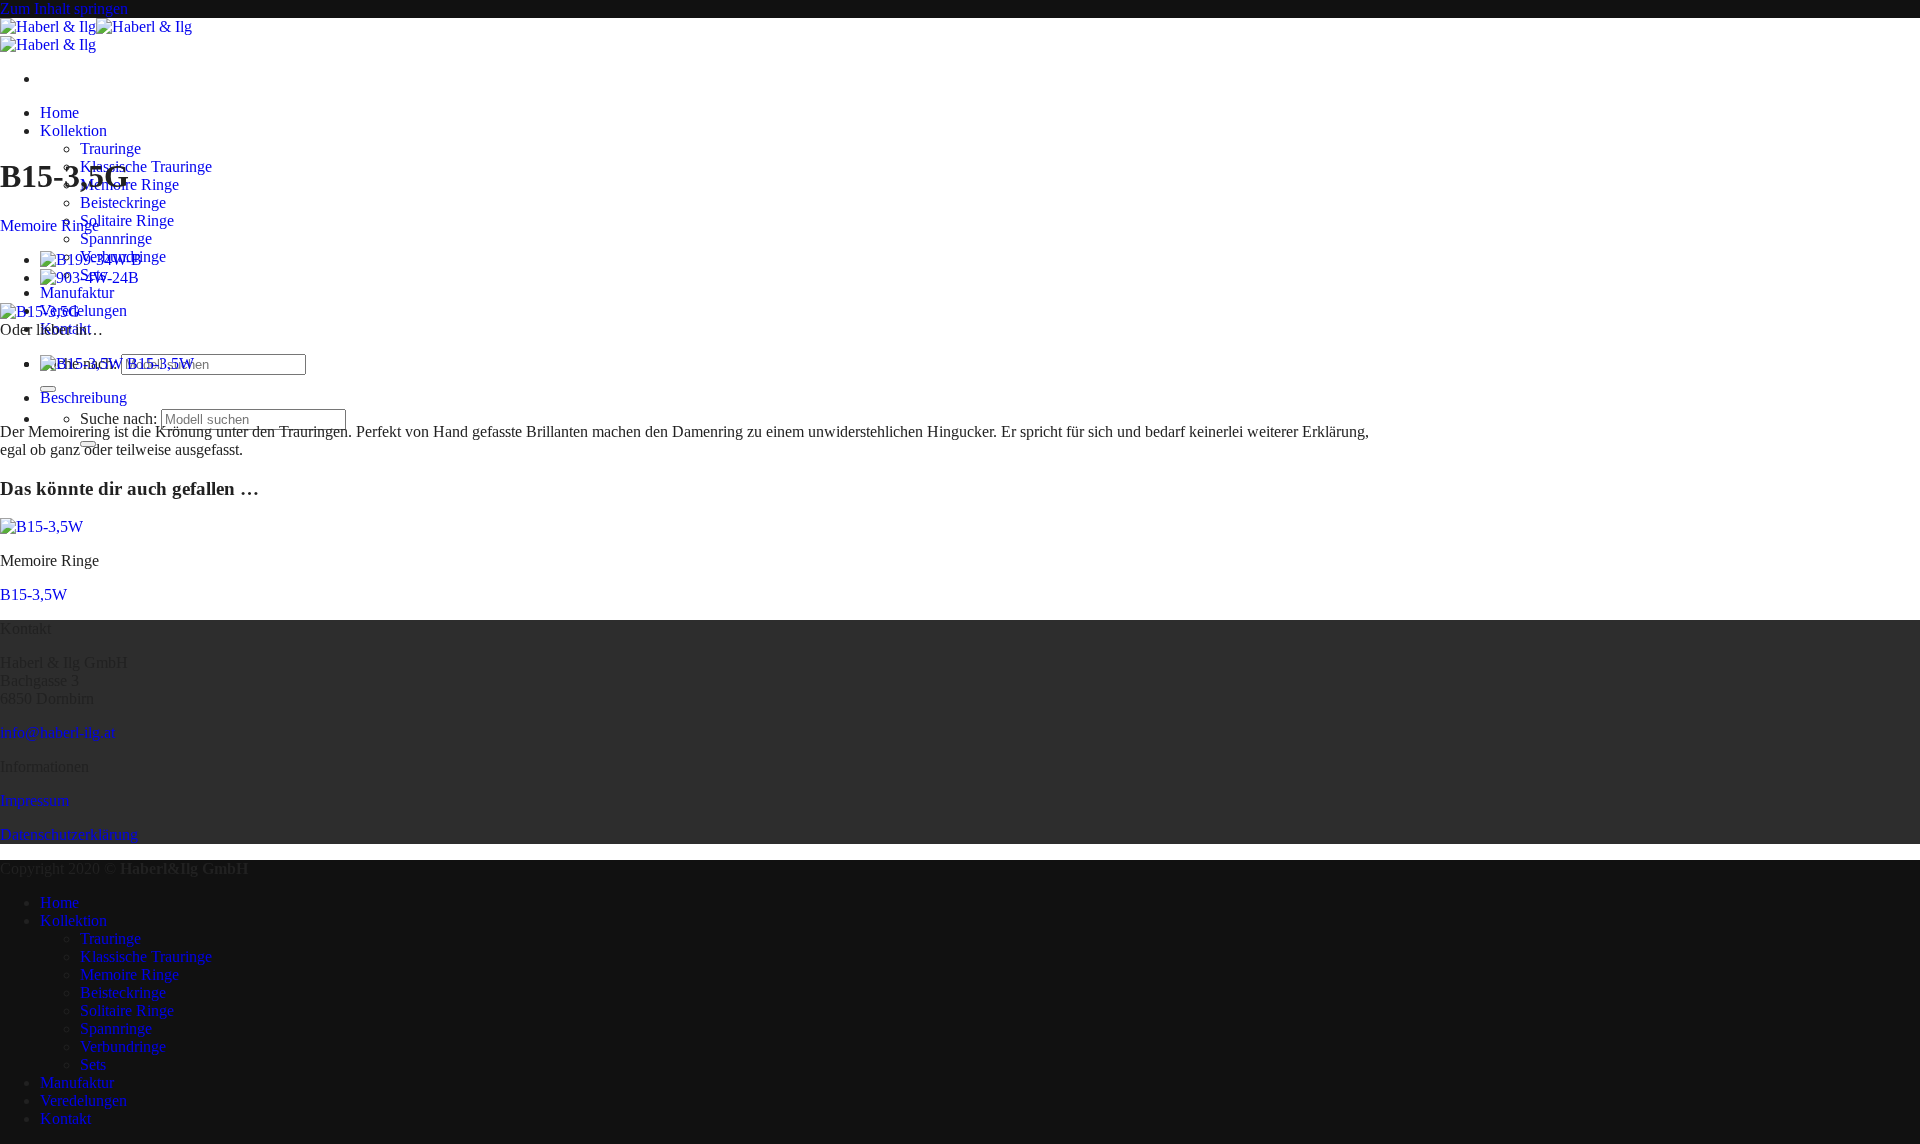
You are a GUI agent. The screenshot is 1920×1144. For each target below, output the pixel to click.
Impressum (34, 800)
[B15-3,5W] (41, 526)
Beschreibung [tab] (83, 397)
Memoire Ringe (129, 184)
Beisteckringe (123, 202)
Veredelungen (83, 310)
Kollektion (73, 130)
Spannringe (116, 238)
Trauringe (110, 148)
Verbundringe (123, 1046)
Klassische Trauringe (146, 166)
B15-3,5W (33, 594)
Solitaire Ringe (127, 220)
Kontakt (65, 1118)
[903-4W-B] (89, 277)
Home (59, 112)
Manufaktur (77, 292)
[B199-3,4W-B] (91, 259)
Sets (93, 1064)
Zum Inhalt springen (64, 8)
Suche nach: (118, 418)
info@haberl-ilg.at (57, 732)
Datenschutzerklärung (69, 834)
